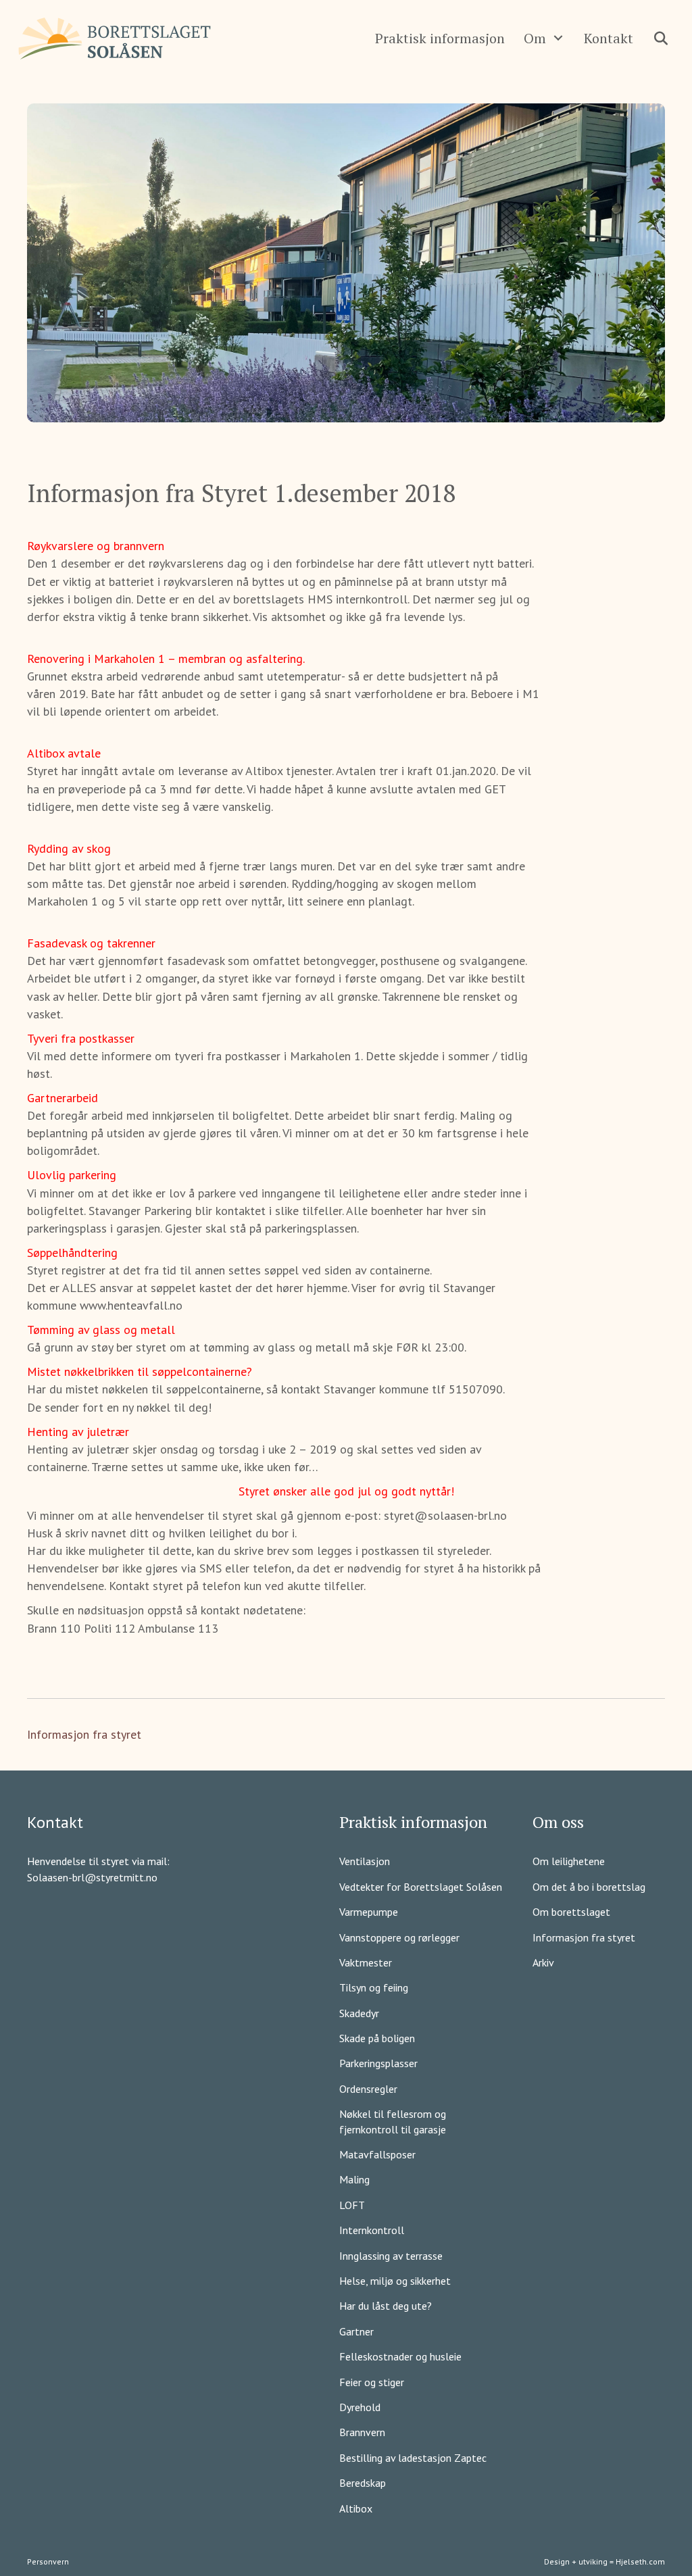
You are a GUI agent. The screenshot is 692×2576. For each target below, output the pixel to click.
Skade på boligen (377, 2038)
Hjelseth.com (640, 2561)
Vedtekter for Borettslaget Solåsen (421, 1887)
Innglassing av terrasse (391, 2256)
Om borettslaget (571, 1912)
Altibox (356, 2508)
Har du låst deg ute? (386, 2306)
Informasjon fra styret (84, 1734)
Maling (354, 2179)
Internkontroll (372, 2230)
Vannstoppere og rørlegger (399, 1937)
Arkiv (543, 1962)
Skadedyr (359, 2013)
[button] (558, 38)
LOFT (352, 2205)
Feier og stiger (372, 2382)
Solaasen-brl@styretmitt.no (92, 1877)
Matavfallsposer (377, 2154)
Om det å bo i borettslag (589, 1887)
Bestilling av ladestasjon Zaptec (413, 2458)
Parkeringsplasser (378, 2063)
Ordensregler (368, 2089)
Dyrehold (360, 2407)
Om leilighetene (569, 1861)
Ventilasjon (365, 1861)
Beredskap (363, 2483)
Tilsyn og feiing (374, 1987)
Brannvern (362, 2432)
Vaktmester (366, 1962)
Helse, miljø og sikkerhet (395, 2281)
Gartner (356, 2331)
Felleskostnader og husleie (400, 2356)
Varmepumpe (369, 1912)
